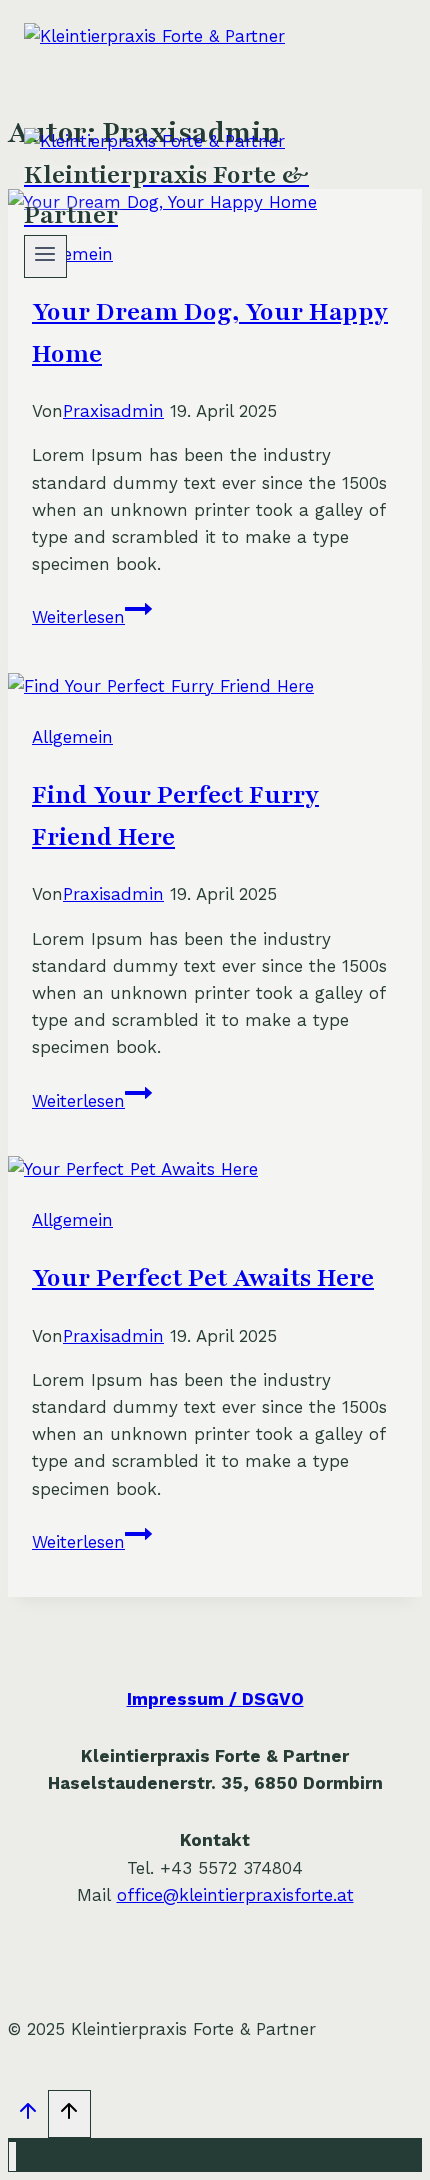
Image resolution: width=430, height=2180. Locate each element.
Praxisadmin (113, 411)
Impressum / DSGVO (215, 1699)
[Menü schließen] (12, 2156)
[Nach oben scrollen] (28, 2116)
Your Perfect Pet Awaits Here (203, 1278)
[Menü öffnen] (45, 256)
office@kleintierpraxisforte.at (235, 1895)
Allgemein (72, 737)
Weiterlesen (92, 617)
